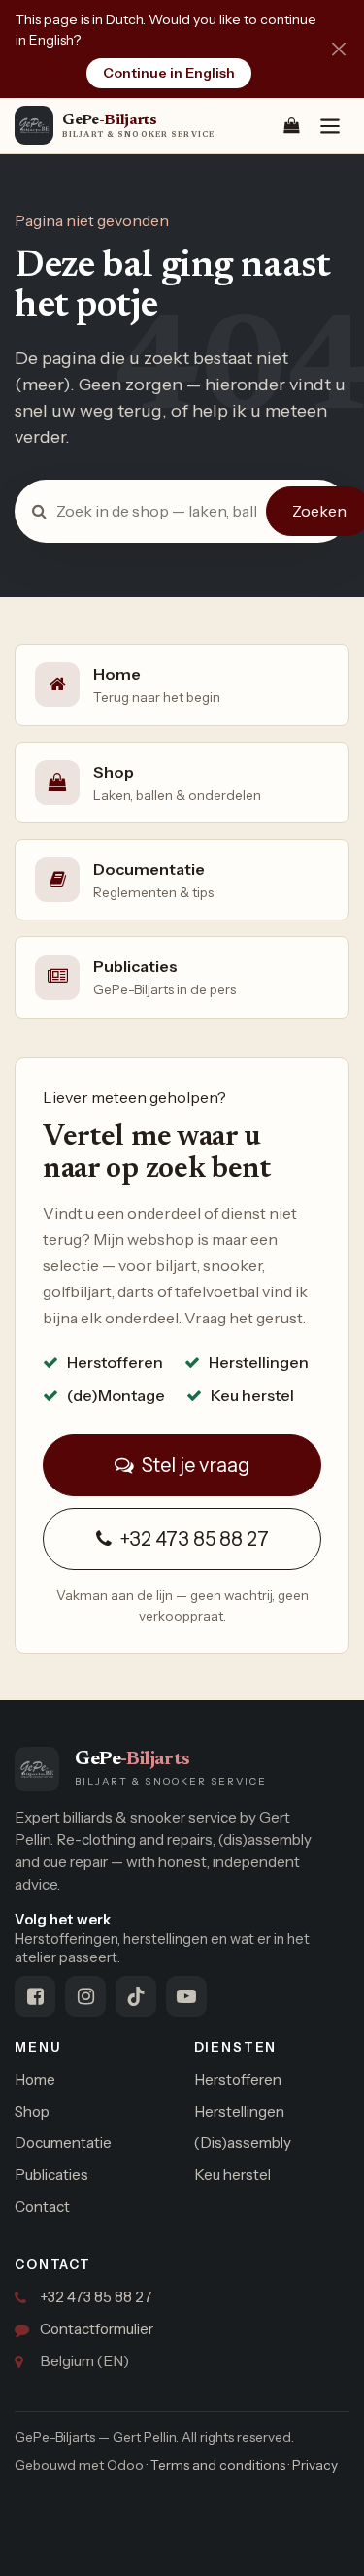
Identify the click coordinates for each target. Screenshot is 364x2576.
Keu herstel (232, 2175)
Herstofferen (238, 2079)
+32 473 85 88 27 (192, 1539)
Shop (32, 2111)
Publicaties (51, 2175)
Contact (42, 2207)
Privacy (315, 2465)
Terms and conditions (218, 2465)
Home (35, 2079)
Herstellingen (239, 2111)
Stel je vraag (194, 1465)
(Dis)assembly (243, 2142)
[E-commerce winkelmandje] (291, 125)
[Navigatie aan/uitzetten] (330, 126)
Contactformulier (97, 2329)
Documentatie (63, 2142)
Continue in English (169, 73)
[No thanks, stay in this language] (338, 49)
